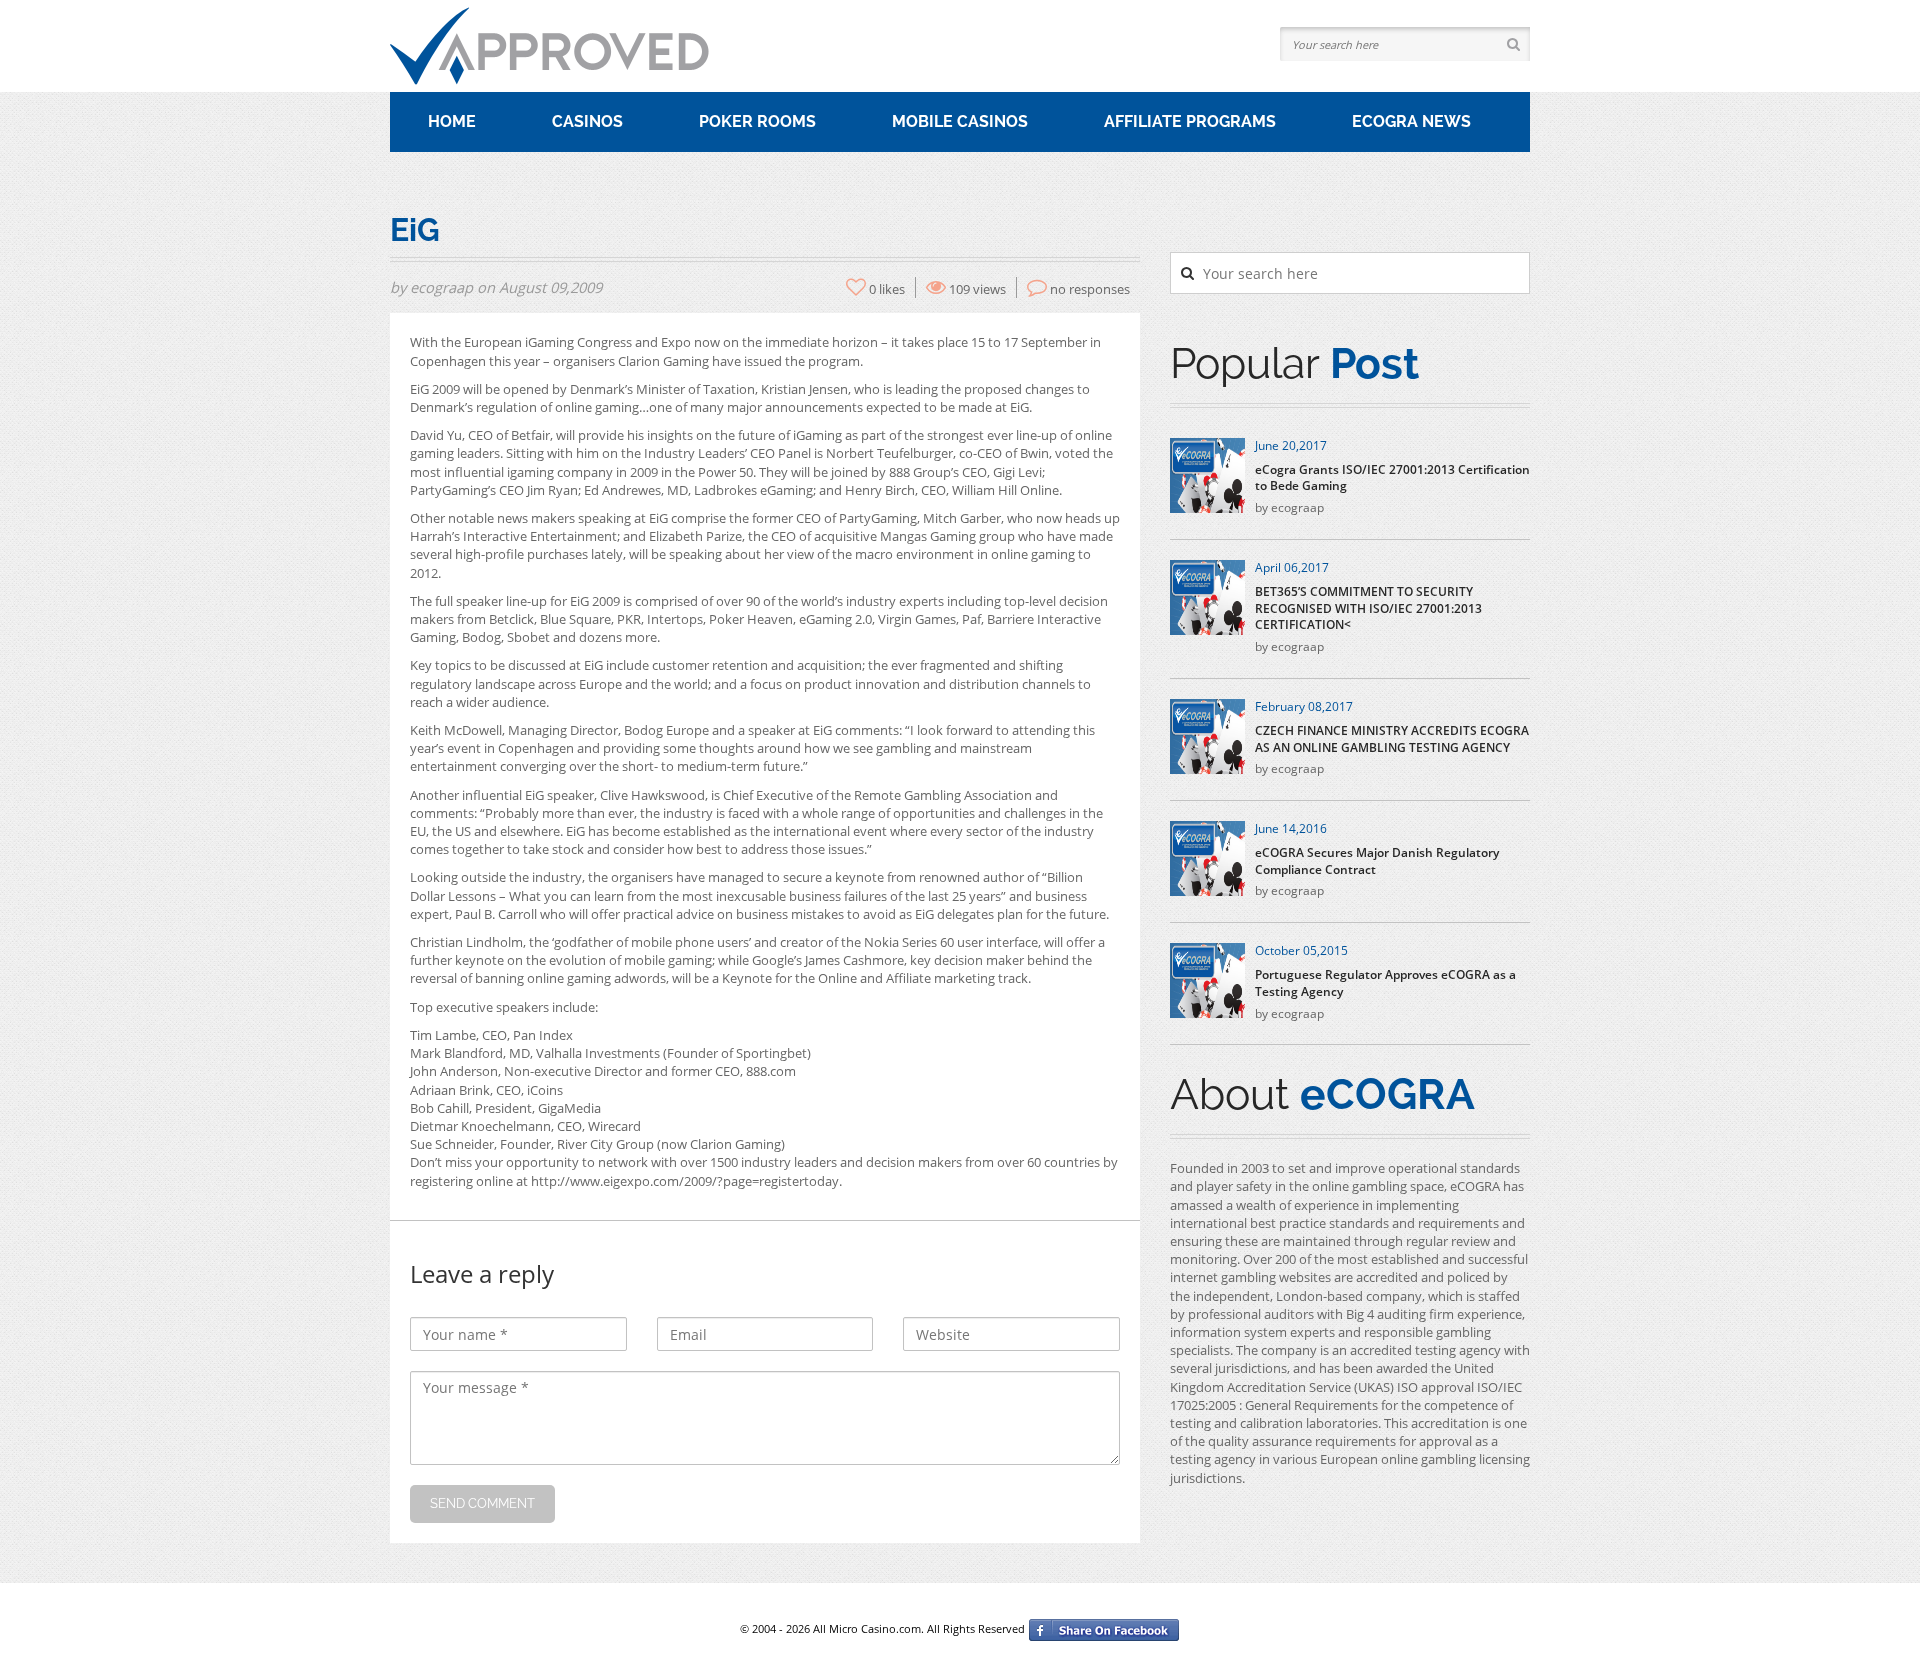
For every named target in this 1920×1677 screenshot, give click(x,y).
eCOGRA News (1411, 121)
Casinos (587, 121)
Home (452, 121)
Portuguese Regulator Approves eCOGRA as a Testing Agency (1385, 983)
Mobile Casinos (960, 121)
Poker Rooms (757, 121)
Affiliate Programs (1190, 121)
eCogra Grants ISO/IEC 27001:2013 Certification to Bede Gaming (1392, 478)
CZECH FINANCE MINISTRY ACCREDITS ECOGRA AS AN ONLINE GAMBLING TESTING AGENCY (1392, 739)
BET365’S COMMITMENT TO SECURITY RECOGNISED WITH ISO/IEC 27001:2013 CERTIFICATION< (1368, 609)
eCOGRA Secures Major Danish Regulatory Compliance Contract (1377, 861)
